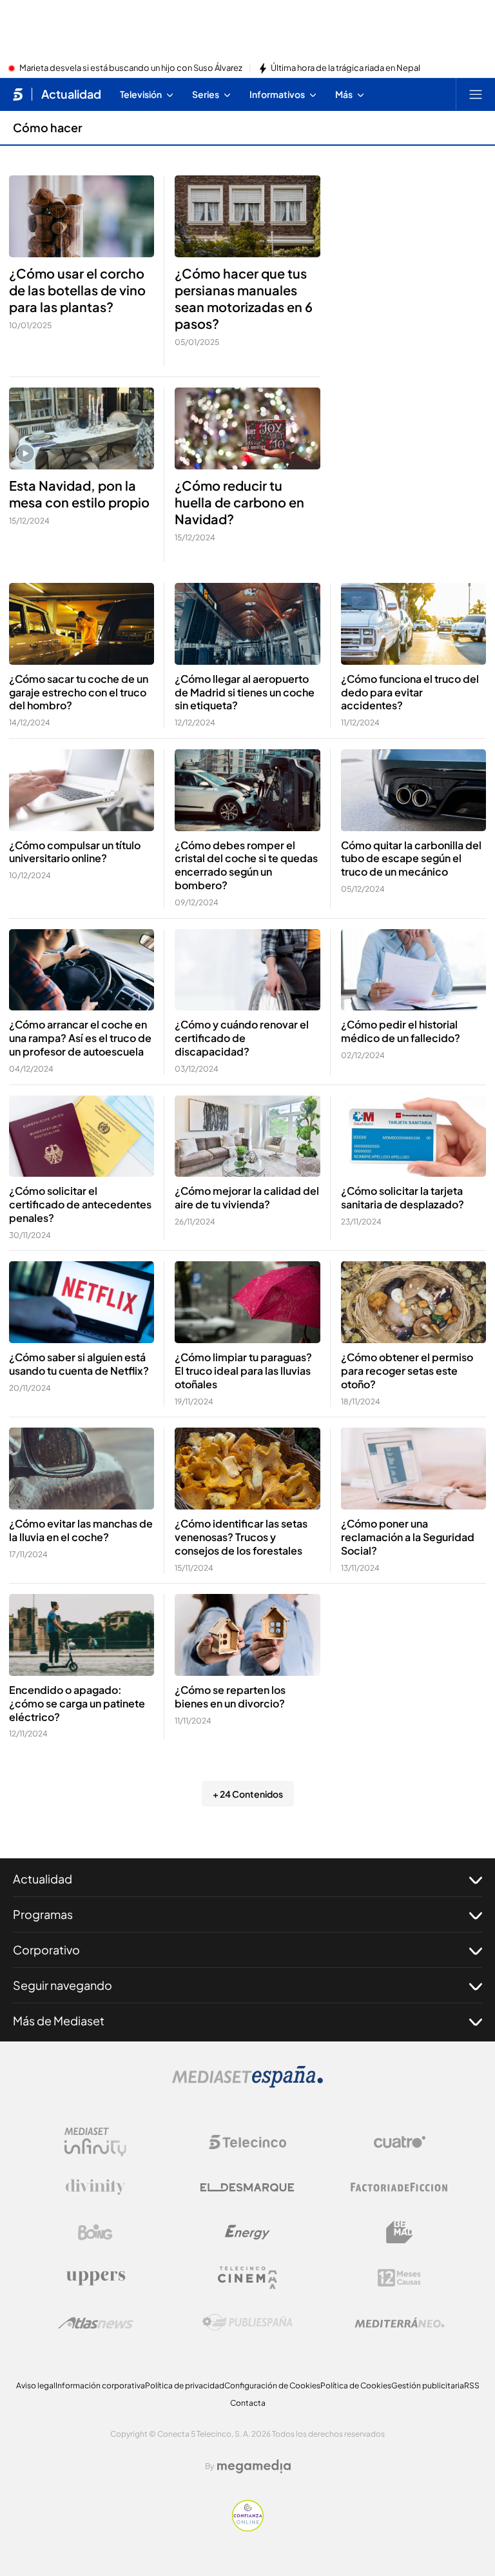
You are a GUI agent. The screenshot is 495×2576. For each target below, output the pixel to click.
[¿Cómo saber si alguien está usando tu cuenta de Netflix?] (82, 1302)
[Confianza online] (248, 2528)
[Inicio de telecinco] (18, 94)
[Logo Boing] (95, 2232)
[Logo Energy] (247, 2232)
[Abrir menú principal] (476, 94)
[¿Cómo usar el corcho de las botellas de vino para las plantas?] (82, 216)
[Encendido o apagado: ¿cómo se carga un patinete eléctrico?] (82, 1635)
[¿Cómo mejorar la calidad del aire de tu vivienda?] (247, 1136)
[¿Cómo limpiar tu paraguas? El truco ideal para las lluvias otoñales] (247, 1302)
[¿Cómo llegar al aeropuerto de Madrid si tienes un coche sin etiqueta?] (247, 624)
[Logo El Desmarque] (247, 2188)
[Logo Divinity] (95, 2187)
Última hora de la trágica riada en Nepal (345, 68)
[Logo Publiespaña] (247, 2323)
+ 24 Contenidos (248, 1794)
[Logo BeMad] (400, 2232)
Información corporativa (100, 2385)
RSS (472, 2385)
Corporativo (46, 1950)
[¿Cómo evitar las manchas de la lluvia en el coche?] (82, 1469)
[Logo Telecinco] (247, 2142)
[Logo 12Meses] (399, 2278)
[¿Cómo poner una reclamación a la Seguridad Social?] (413, 1469)
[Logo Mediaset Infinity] (95, 2142)
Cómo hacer (48, 127)
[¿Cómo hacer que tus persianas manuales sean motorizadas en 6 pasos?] (247, 216)
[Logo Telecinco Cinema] (247, 2278)
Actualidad (71, 94)
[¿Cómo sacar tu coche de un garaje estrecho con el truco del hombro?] (82, 624)
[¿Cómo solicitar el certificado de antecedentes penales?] (82, 1136)
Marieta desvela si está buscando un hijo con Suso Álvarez (131, 68)
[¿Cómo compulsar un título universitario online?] (82, 790)
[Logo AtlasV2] (96, 2323)
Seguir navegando (63, 1985)
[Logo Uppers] (95, 2277)
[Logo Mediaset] (247, 2084)
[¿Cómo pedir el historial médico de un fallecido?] (413, 970)
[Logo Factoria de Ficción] (400, 2187)
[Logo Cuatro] (400, 2142)
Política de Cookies (356, 2385)
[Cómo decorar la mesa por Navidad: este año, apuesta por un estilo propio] (82, 428)
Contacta (248, 2403)
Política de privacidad (185, 2385)
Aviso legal (36, 2385)
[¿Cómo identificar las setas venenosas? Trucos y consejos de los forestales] (247, 1469)
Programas (43, 1914)
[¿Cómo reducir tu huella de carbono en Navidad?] (247, 428)
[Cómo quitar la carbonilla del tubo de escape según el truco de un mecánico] (413, 790)
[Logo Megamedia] (254, 2466)
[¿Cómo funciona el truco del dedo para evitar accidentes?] (413, 624)
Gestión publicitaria (428, 2385)
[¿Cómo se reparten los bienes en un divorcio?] (247, 1635)
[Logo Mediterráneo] (400, 2323)
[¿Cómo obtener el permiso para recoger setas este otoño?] (413, 1302)
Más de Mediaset (59, 2020)
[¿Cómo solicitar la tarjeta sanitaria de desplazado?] (413, 1136)
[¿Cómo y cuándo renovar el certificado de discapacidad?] (247, 970)
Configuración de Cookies (272, 2385)
